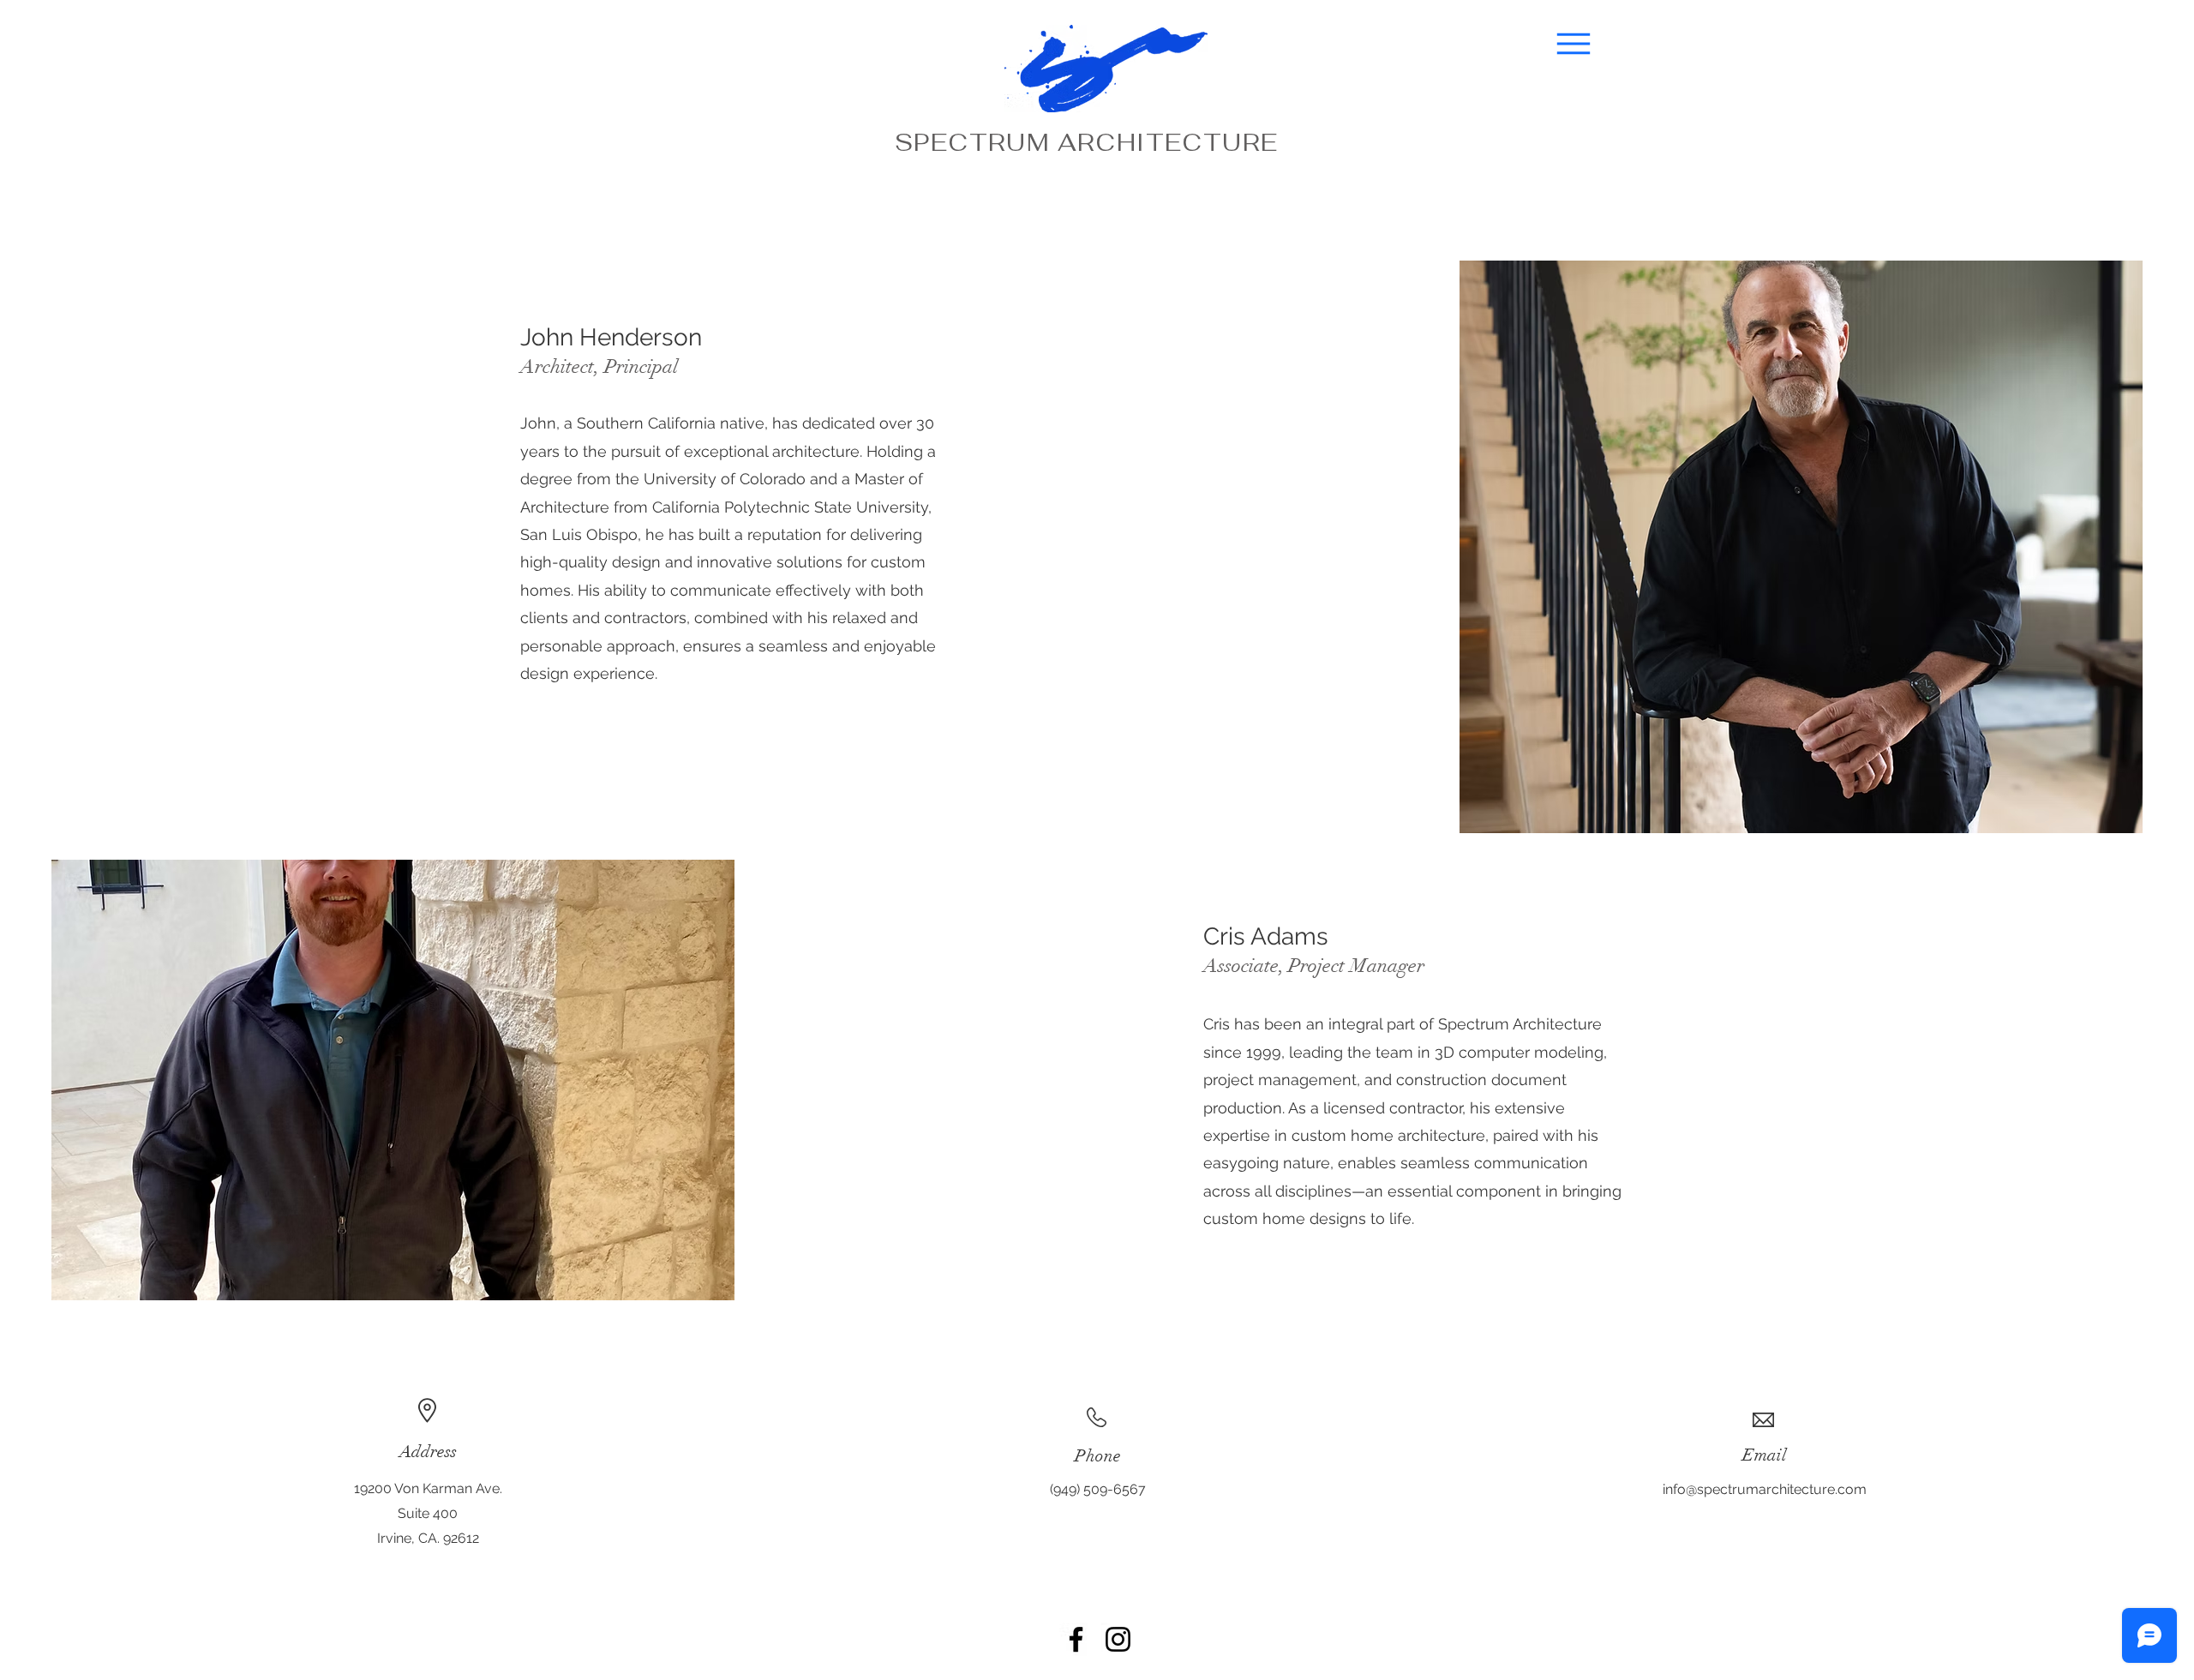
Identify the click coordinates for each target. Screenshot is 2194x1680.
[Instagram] (1118, 1639)
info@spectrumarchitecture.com (1765, 1489)
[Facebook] (1076, 1639)
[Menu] (1573, 44)
